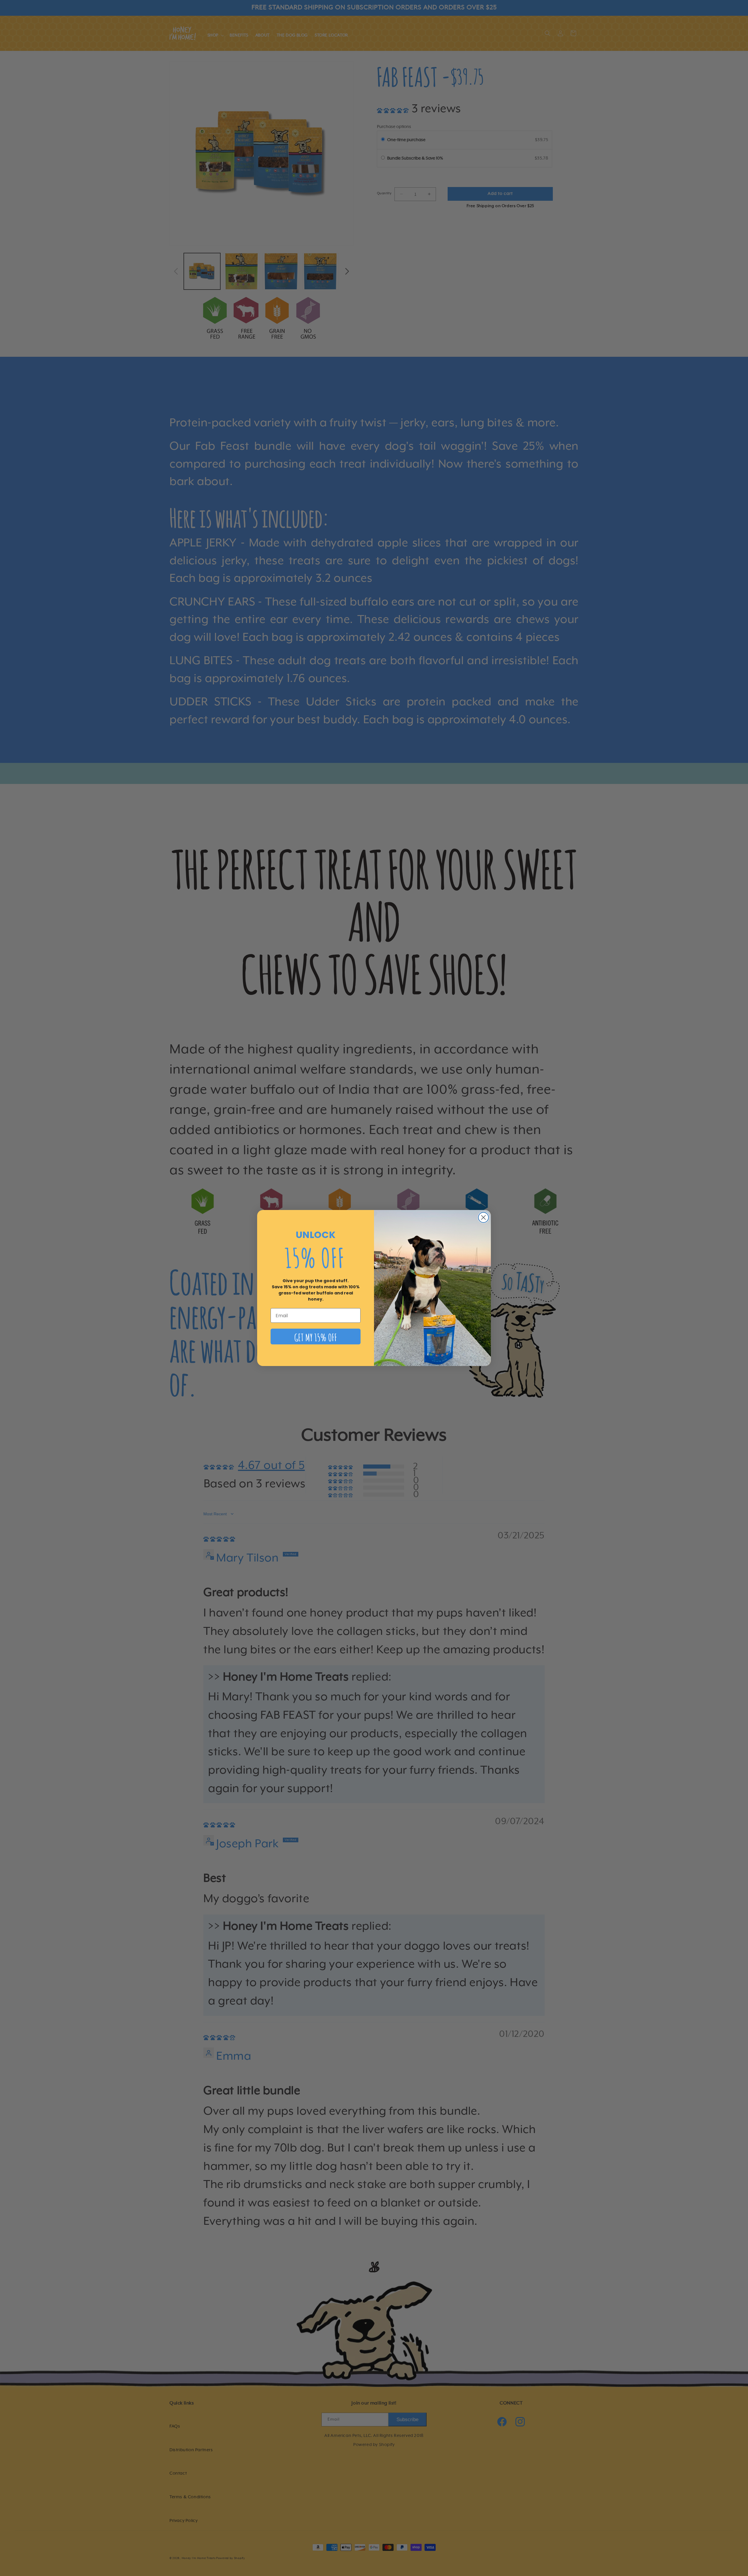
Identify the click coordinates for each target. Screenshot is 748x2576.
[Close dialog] (483, 1217)
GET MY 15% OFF (316, 1337)
